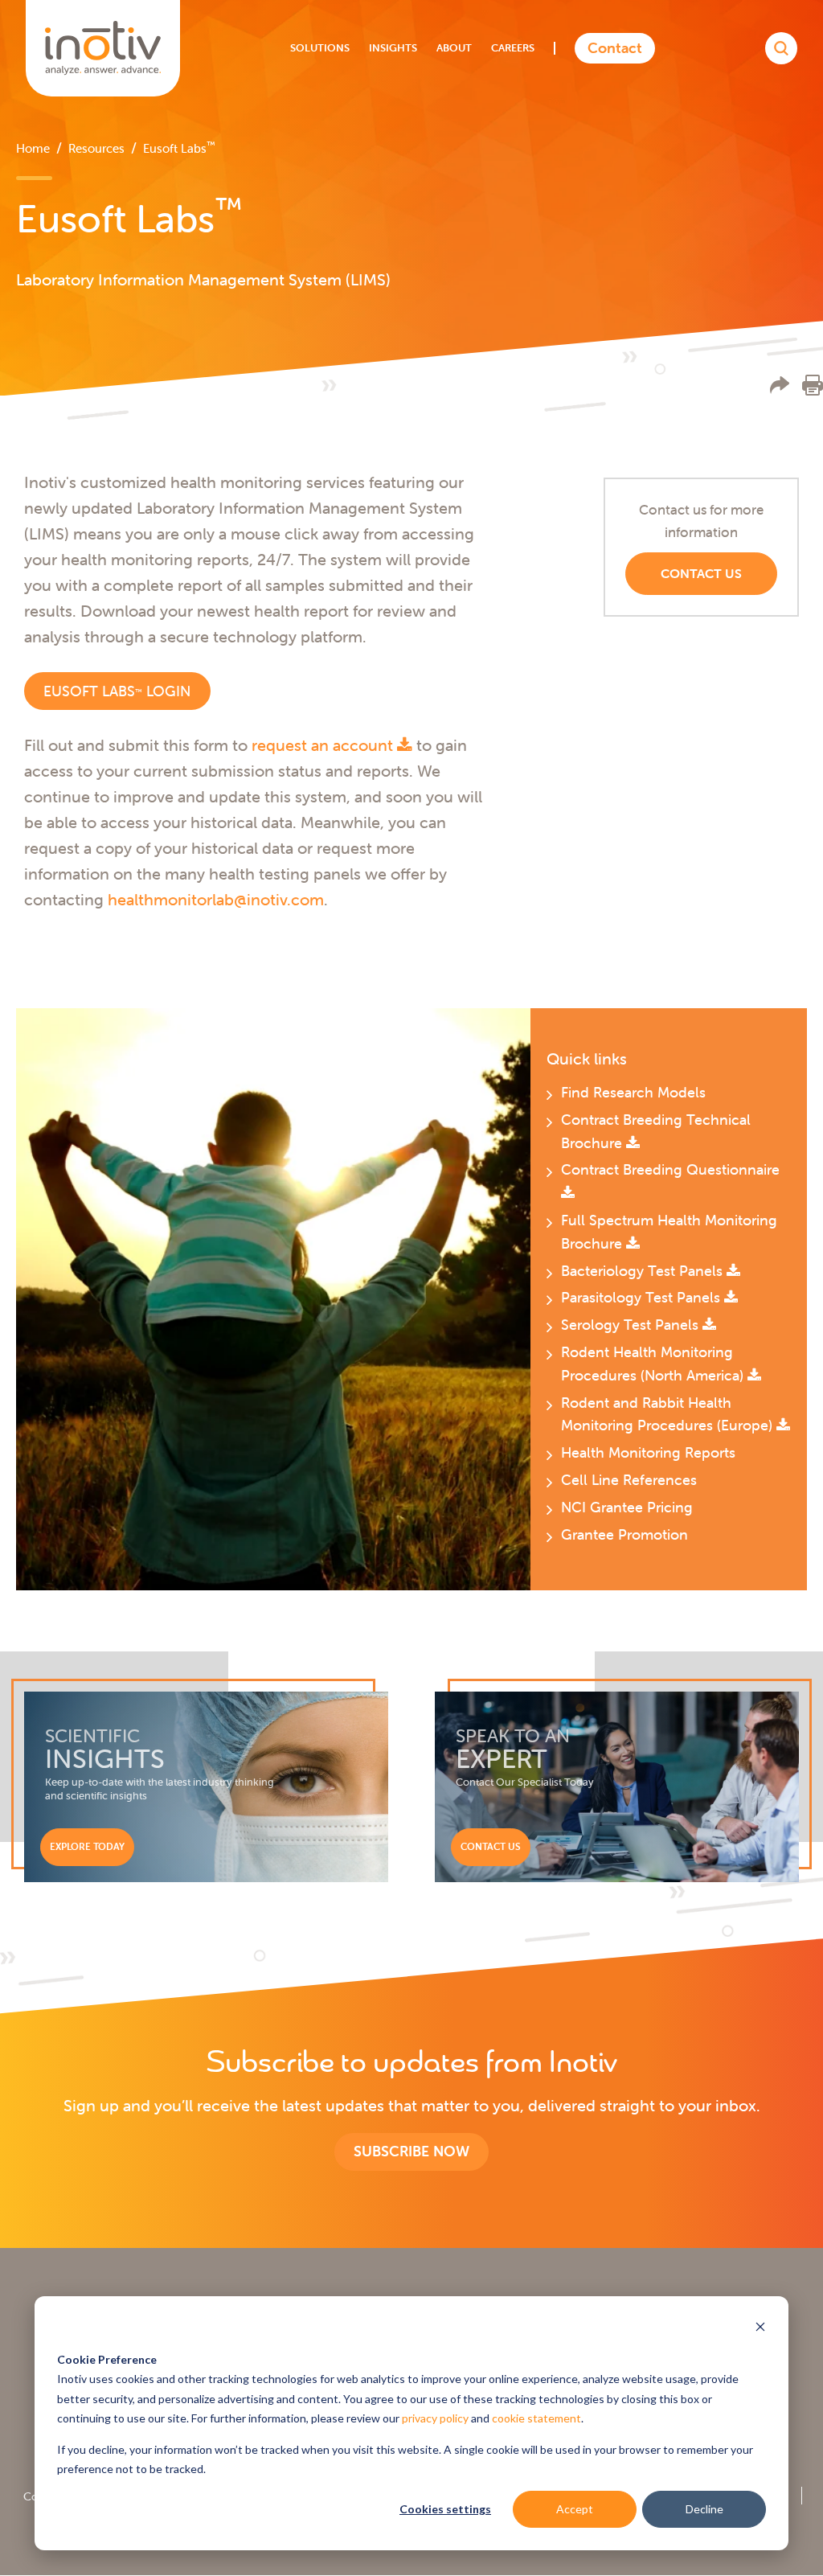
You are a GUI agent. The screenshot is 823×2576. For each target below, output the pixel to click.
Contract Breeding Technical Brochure (656, 1131)
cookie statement (536, 2418)
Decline (704, 2509)
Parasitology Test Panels (643, 1297)
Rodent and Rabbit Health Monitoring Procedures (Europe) (669, 1414)
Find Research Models (633, 1092)
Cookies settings (445, 2509)
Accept (575, 2509)
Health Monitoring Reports (648, 1452)
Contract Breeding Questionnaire (670, 1169)
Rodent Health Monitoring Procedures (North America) (654, 1364)
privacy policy (435, 2418)
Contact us (701, 573)
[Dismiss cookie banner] (760, 2329)
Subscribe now (411, 2151)
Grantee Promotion (624, 1534)
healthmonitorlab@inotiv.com (216, 899)
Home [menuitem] (33, 148)
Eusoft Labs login (117, 691)
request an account (324, 745)
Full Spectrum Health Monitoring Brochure (669, 1232)
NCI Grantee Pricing (627, 1507)
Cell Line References (629, 1480)
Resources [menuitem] (96, 148)
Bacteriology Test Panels (644, 1271)
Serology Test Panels (632, 1325)
